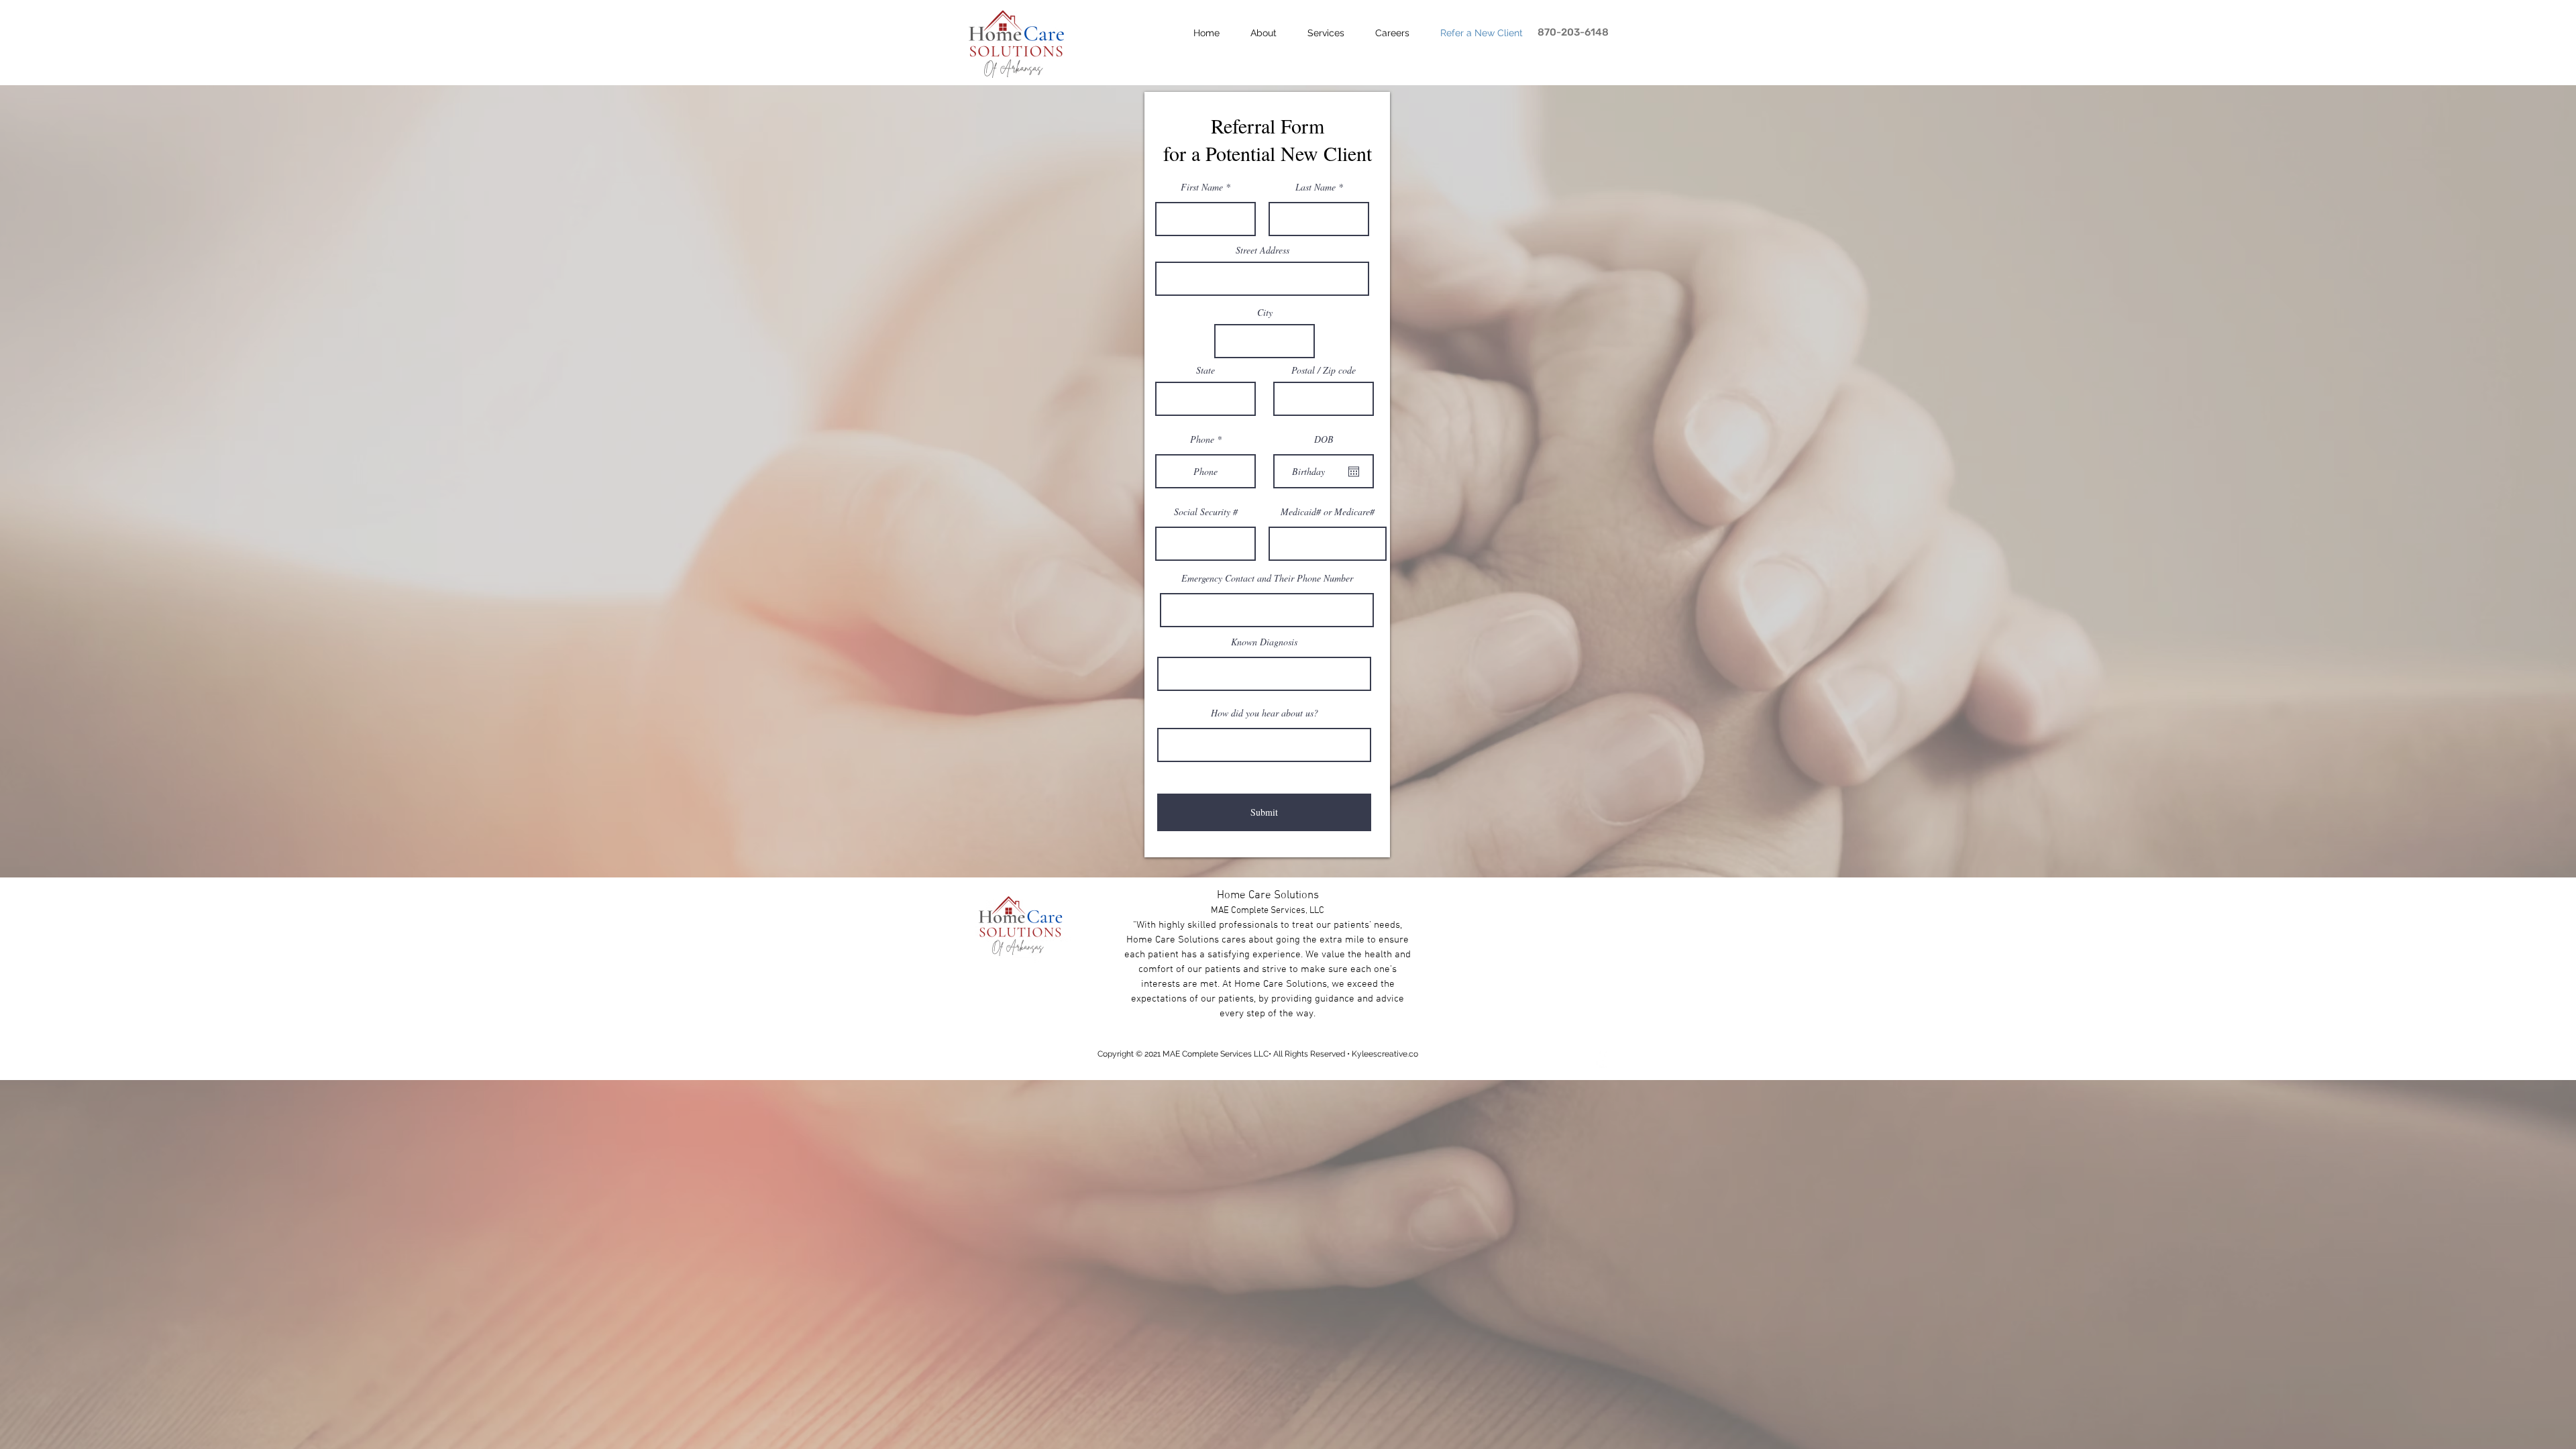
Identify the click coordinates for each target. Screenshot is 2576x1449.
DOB (1324, 439)
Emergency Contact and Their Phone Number (1267, 578)
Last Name (1316, 187)
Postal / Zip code (1324, 370)
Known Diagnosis (1264, 642)
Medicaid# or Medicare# (1328, 512)
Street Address (1263, 250)
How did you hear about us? (1265, 713)
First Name (1202, 187)
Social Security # (1206, 512)
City (1265, 313)
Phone (1202, 439)
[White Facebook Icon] (1600, 1058)
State (1205, 370)
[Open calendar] (1354, 472)
